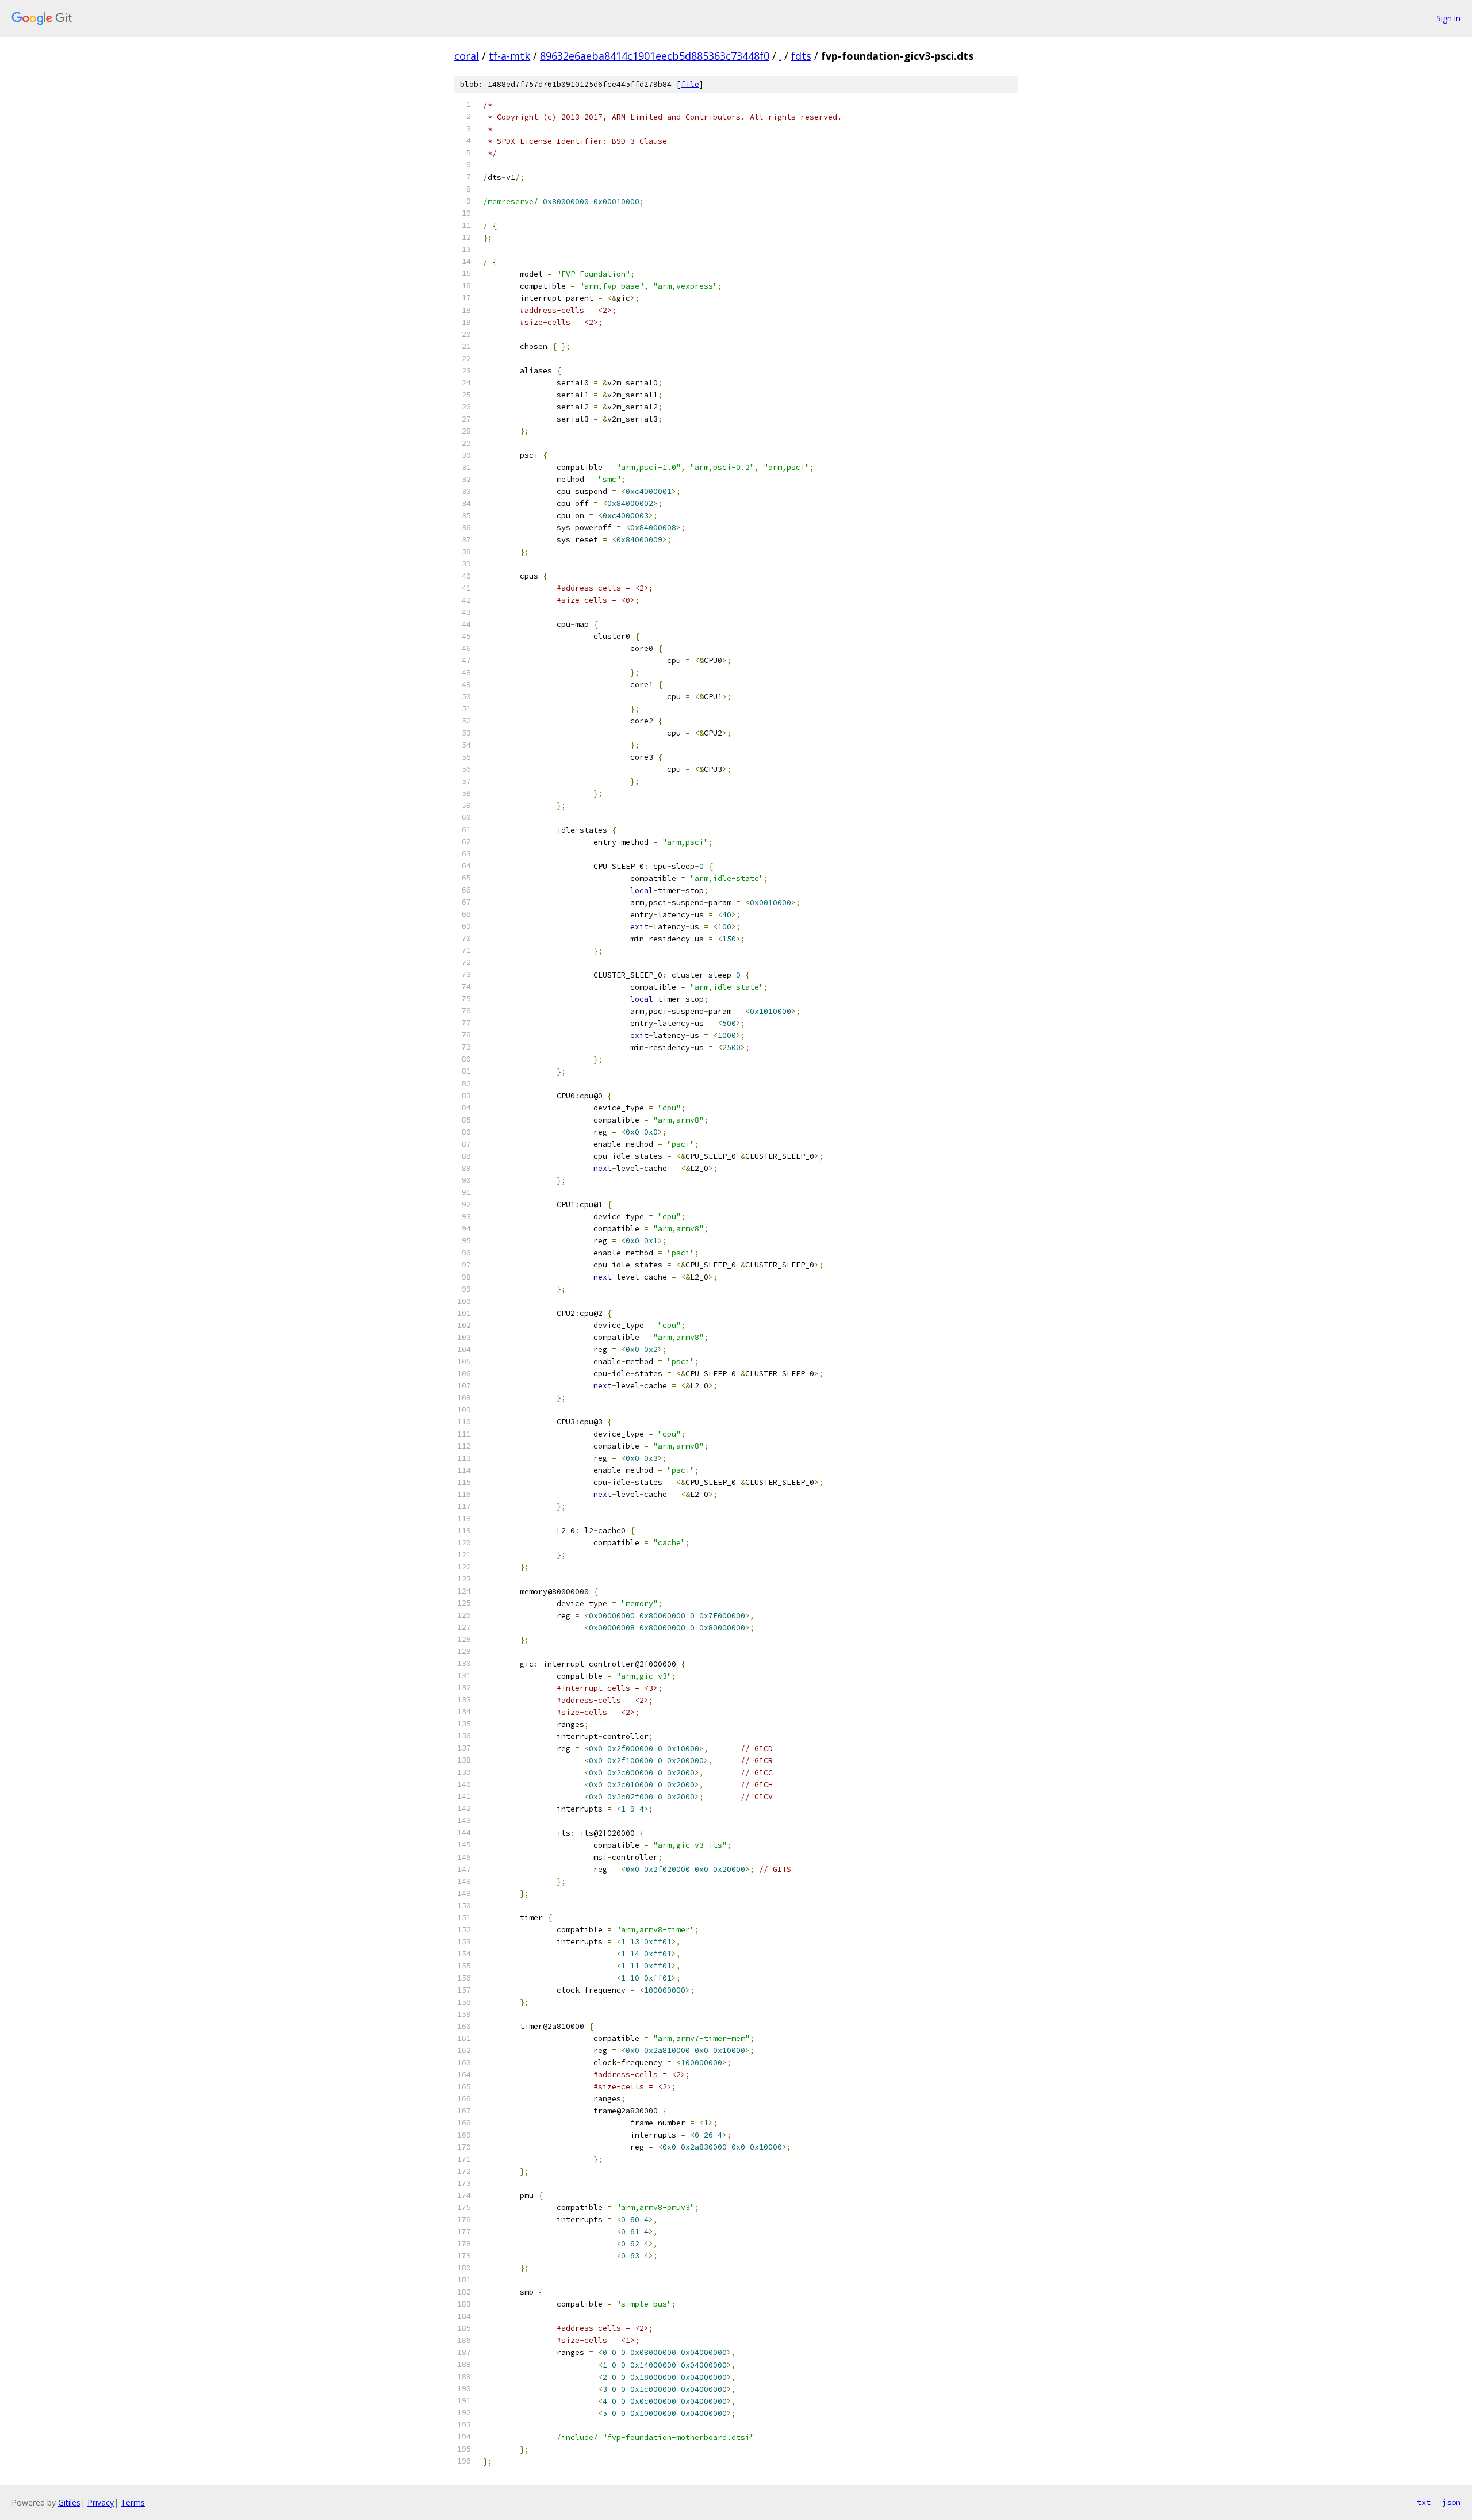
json (1451, 2502)
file (690, 84)
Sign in (1448, 18)
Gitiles (69, 2502)
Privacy (101, 2502)
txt (1424, 2502)
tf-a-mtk (509, 56)
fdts (801, 56)
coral (467, 56)
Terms (133, 2502)
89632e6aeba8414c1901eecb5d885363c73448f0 (655, 56)
